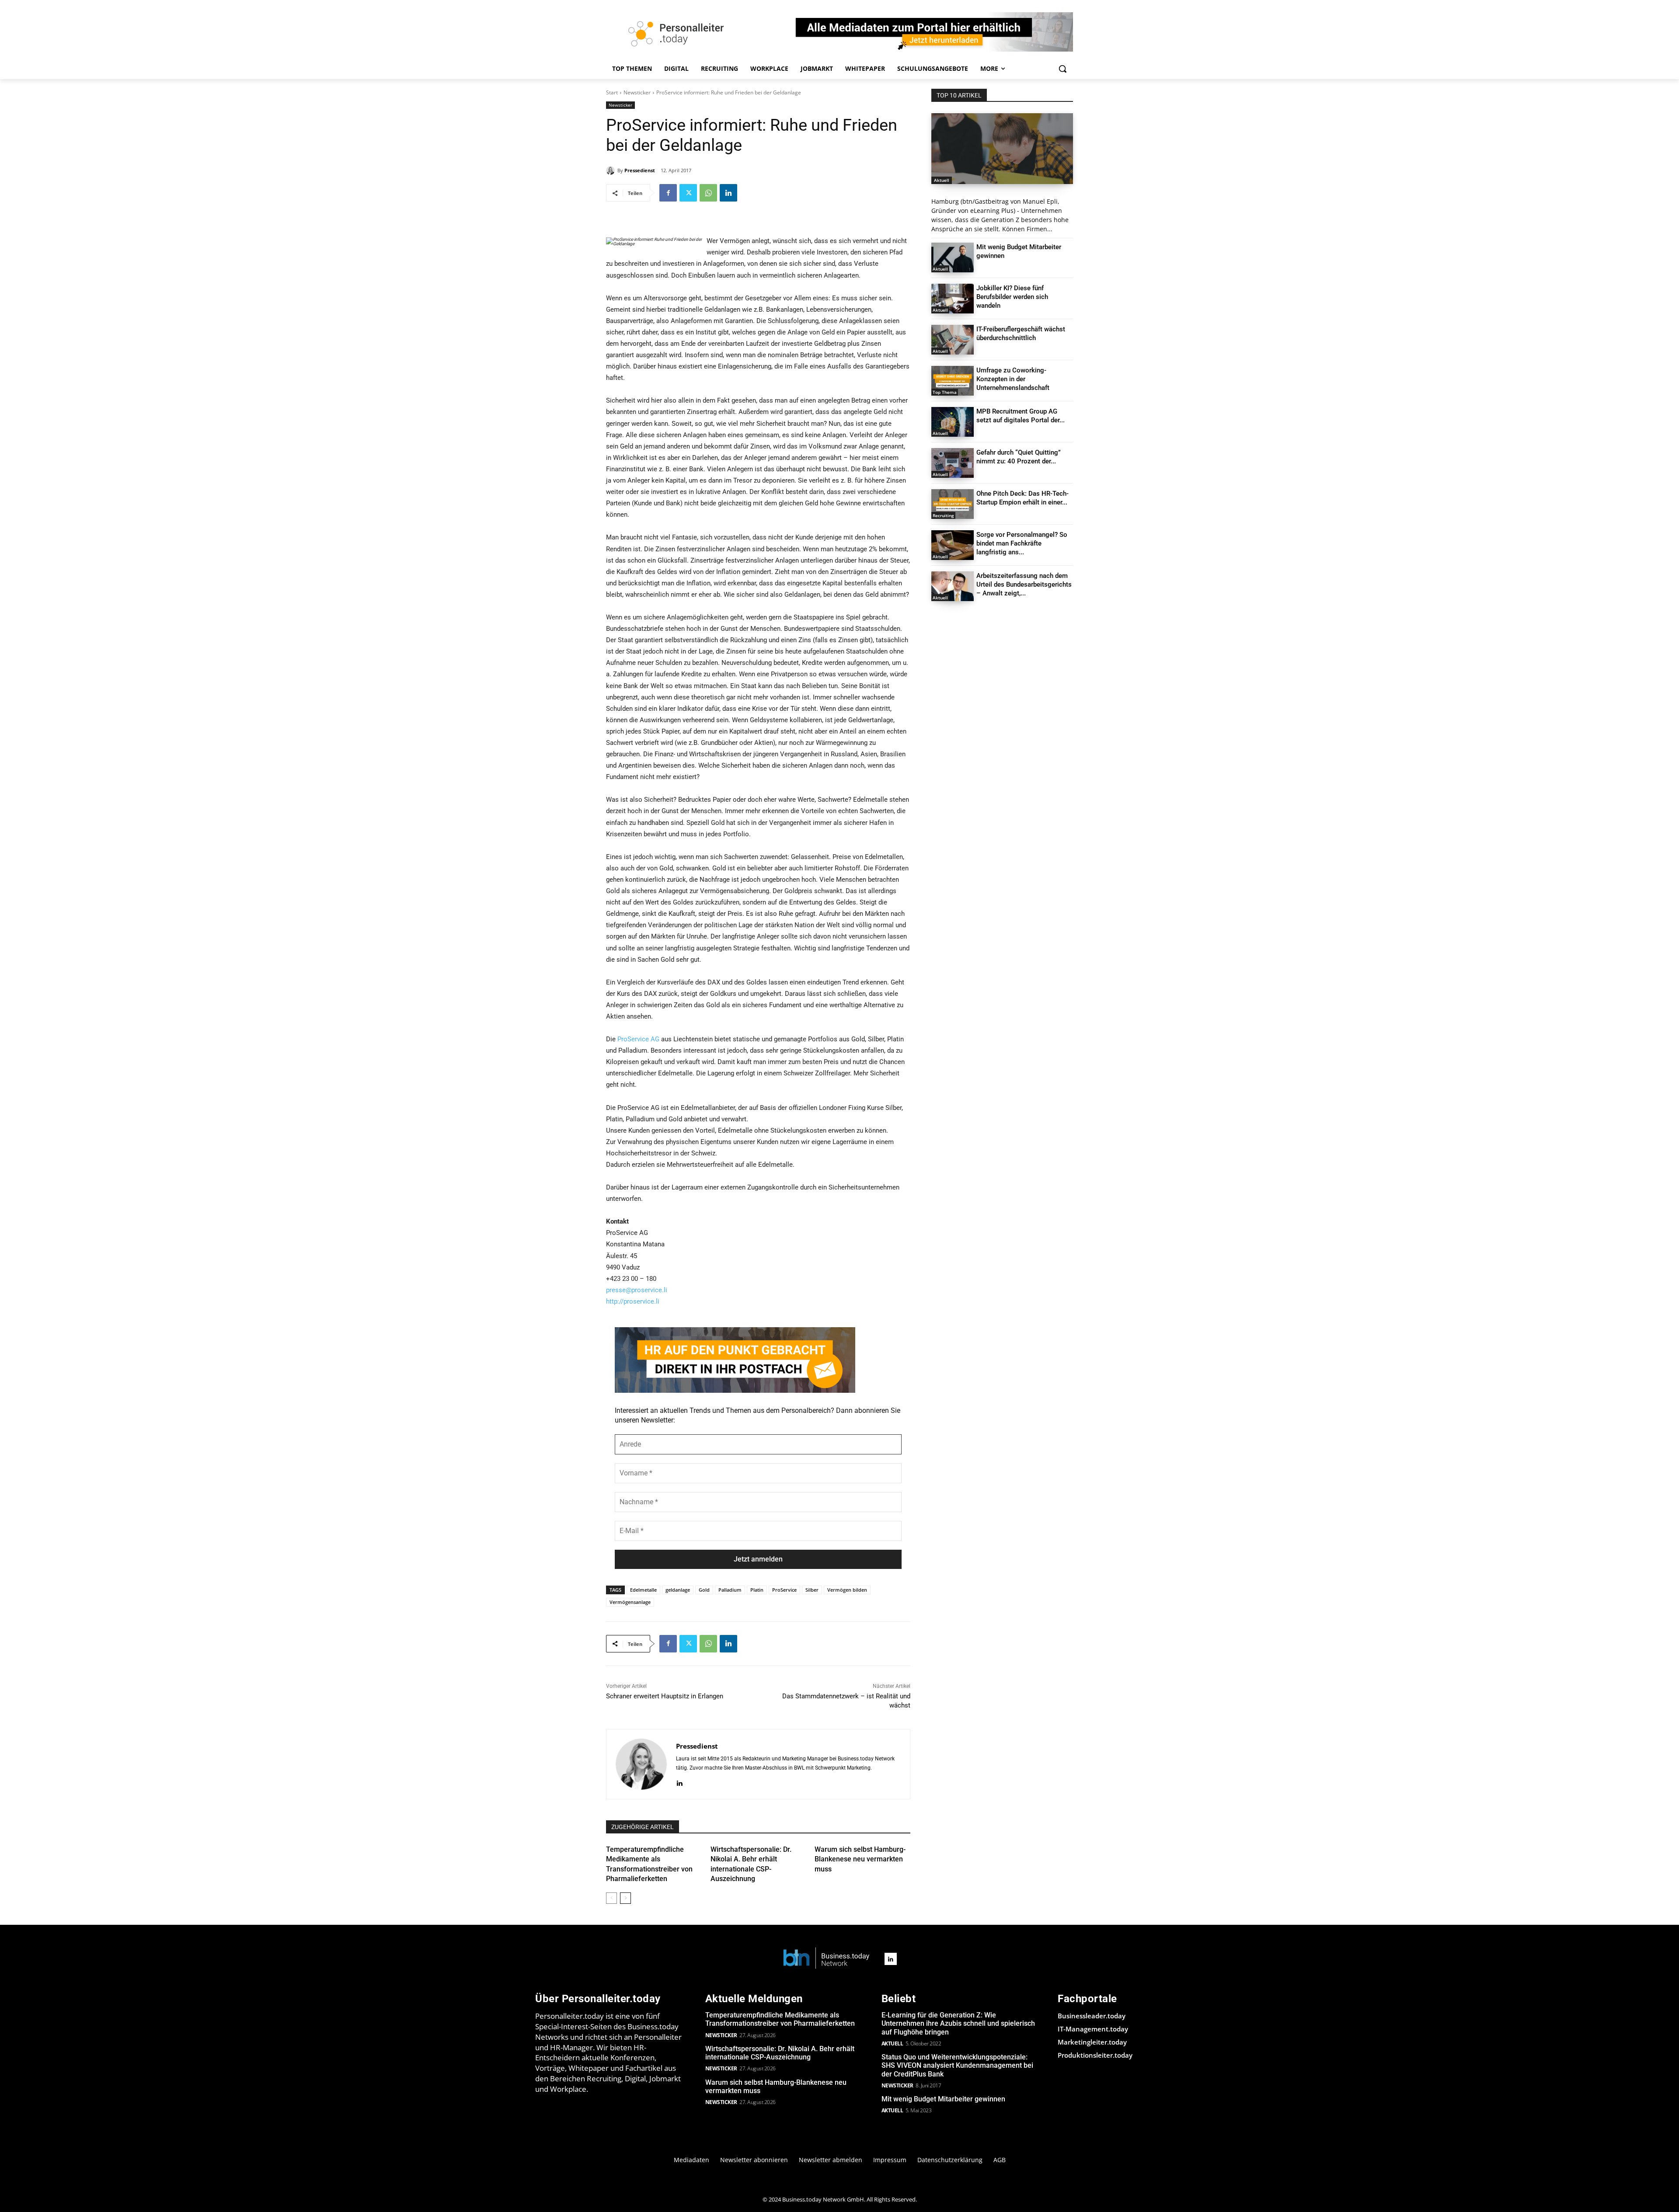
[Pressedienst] (612, 170)
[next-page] (625, 1898)
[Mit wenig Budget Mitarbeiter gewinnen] (953, 257)
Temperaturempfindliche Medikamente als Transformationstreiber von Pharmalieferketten (780, 2019)
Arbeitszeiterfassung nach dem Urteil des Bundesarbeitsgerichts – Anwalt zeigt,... (1024, 584)
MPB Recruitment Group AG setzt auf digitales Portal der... (1021, 416)
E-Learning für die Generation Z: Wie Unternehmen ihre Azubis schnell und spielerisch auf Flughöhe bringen (958, 2023)
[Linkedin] (728, 193)
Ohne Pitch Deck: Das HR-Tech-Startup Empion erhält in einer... (1022, 498)
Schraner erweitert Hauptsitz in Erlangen (665, 1696)
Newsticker (637, 92)
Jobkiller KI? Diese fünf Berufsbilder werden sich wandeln (1012, 297)
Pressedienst (640, 170)
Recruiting (943, 515)
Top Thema (945, 392)
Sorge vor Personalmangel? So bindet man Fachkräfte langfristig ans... (1022, 543)
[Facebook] (668, 193)
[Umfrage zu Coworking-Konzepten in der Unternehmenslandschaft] (953, 381)
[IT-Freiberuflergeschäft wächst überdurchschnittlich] (953, 340)
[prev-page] (611, 1898)
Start (612, 92)
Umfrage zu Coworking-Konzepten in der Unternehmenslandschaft (1013, 379)
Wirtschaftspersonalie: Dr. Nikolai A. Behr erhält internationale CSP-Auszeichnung (780, 2053)
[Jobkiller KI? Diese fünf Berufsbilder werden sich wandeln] (953, 299)
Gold (704, 1590)
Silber (812, 1590)
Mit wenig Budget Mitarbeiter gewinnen (943, 2099)
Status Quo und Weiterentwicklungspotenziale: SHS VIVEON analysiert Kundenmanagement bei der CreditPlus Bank (957, 2065)
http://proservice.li (633, 1301)
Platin (757, 1590)
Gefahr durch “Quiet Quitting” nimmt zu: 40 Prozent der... (1019, 457)
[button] (1062, 69)
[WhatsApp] (708, 193)
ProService (784, 1590)
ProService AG (638, 1039)
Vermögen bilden (847, 1590)
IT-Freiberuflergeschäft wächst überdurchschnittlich (1021, 334)
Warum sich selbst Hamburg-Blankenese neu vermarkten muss (860, 1859)
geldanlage (678, 1590)
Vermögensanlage (630, 1602)
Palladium (730, 1590)
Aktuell (942, 180)
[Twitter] (688, 193)
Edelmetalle (643, 1590)
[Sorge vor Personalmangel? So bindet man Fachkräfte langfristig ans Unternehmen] (953, 545)
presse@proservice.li (637, 1290)
